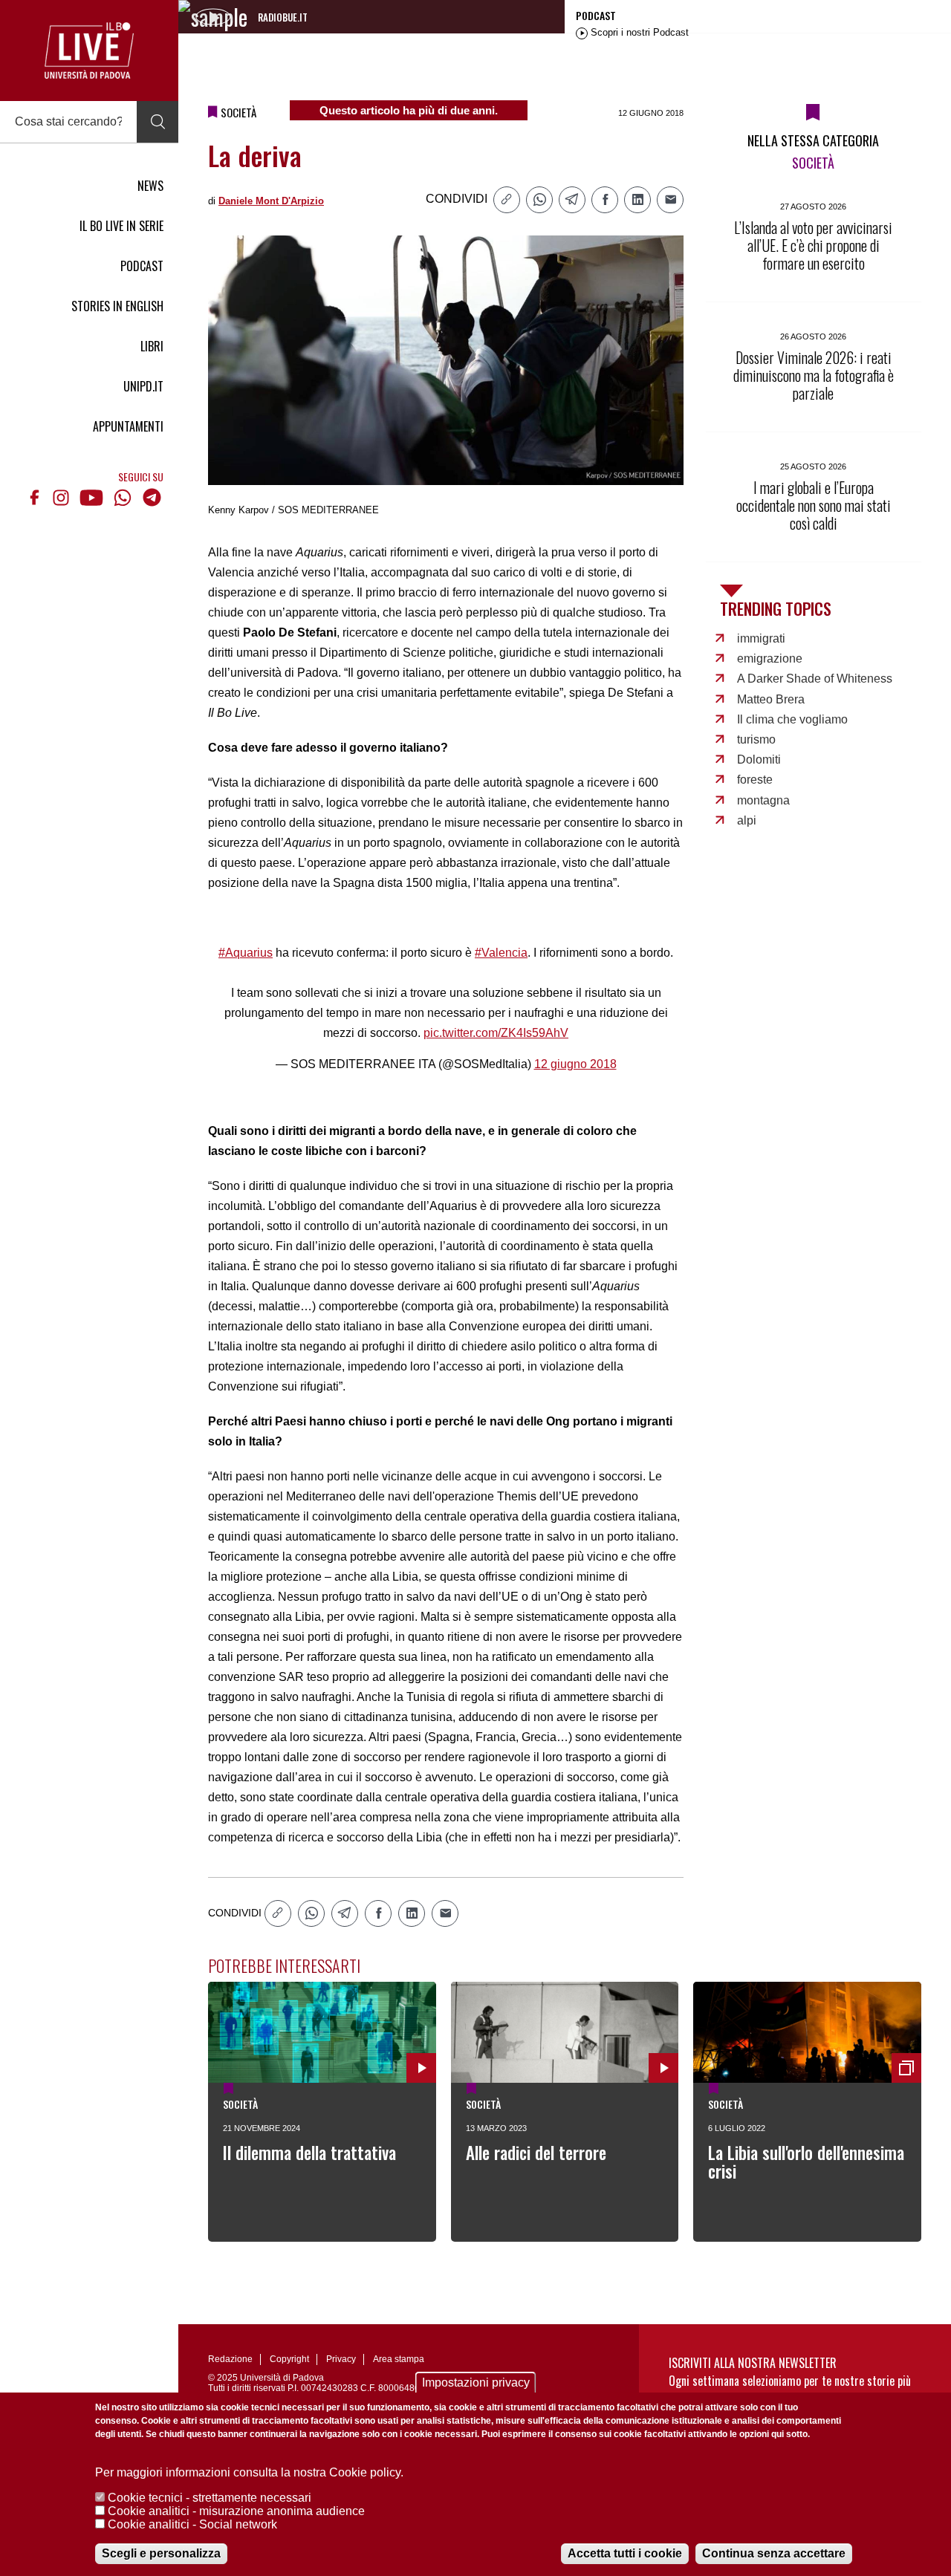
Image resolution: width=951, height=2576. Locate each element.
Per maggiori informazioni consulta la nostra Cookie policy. (249, 2472)
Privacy (341, 2359)
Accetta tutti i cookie (625, 2553)
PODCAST (142, 266)
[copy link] (507, 200)
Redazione (230, 2359)
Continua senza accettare (774, 2553)
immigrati (761, 638)
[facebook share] (605, 200)
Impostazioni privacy (476, 2383)
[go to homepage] (89, 51)
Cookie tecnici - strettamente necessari (210, 2498)
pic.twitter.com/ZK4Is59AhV (496, 1033)
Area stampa (399, 2359)
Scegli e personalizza (161, 2553)
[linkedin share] (637, 200)
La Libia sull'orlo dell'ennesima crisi (806, 2162)
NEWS (150, 186)
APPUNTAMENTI (128, 426)
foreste (755, 780)
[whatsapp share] (539, 200)
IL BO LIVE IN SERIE (121, 226)
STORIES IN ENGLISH (117, 306)
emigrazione (770, 658)
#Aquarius (246, 953)
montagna (763, 800)
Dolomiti (759, 760)
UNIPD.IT (143, 386)
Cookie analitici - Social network (192, 2524)
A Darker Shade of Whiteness (815, 679)
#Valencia (501, 953)
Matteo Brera (771, 699)
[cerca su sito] (158, 122)
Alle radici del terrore (536, 2153)
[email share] (670, 200)
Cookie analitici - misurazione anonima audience (236, 2511)
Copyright (289, 2359)
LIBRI (152, 346)
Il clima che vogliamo (792, 719)
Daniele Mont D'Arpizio (271, 201)
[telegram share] (572, 200)
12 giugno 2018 (575, 1064)
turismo (756, 739)
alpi (747, 820)
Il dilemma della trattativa (309, 2153)
